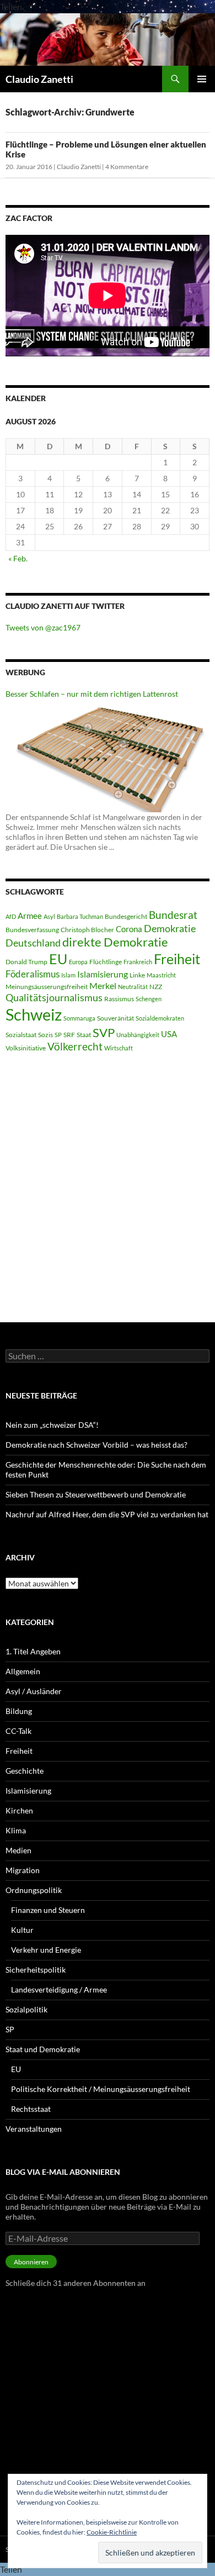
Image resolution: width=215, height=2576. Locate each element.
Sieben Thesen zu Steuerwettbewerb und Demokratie (96, 1494)
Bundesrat (173, 915)
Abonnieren (31, 2262)
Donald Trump (26, 962)
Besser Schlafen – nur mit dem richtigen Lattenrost (92, 694)
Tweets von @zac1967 (43, 627)
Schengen (149, 999)
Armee (30, 916)
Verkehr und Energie (46, 1950)
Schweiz (34, 1014)
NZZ (156, 987)
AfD (11, 916)
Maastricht (161, 975)
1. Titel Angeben (33, 1651)
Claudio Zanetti (39, 79)
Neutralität (133, 987)
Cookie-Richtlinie (112, 2532)
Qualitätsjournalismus (54, 997)
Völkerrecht (75, 1047)
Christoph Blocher (87, 930)
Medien (18, 1850)
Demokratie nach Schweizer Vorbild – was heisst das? (96, 1445)
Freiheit (177, 959)
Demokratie (170, 928)
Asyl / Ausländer (34, 1691)
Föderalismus (33, 974)
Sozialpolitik (26, 2009)
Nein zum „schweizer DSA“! (52, 1425)
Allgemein (23, 1671)
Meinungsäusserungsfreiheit (47, 987)
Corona (129, 929)
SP (58, 1035)
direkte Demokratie (115, 942)
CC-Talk (18, 1731)
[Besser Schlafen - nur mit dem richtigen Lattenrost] (108, 755)
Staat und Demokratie (43, 2049)
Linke (137, 975)
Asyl (49, 916)
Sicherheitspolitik (36, 1970)
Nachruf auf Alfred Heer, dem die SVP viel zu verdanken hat (107, 1514)
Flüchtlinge (106, 962)
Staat (84, 1035)
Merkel (103, 985)
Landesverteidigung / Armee (59, 1989)
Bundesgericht (126, 916)
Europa (78, 962)
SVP (104, 1033)
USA (169, 1034)
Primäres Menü (202, 79)
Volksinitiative (26, 1048)
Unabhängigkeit (138, 1035)
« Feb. (18, 558)
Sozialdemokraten (160, 1018)
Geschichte (25, 1771)
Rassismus (119, 999)
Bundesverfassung (32, 930)
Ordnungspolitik (34, 1890)
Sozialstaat (21, 1035)
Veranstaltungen (34, 2129)
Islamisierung (103, 974)
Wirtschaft (119, 1048)
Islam (68, 975)
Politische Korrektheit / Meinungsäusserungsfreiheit (101, 2089)
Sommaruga (79, 1018)
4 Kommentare (127, 167)
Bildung (19, 1711)
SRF (69, 1035)
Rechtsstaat (31, 2109)
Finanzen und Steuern (48, 1910)
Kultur (22, 1930)
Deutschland (33, 943)
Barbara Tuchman (80, 916)
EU (58, 959)
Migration (23, 1870)
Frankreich (138, 962)
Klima (16, 1830)
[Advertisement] (108, 1188)
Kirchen (19, 1810)
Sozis (45, 1035)
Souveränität (115, 1018)
